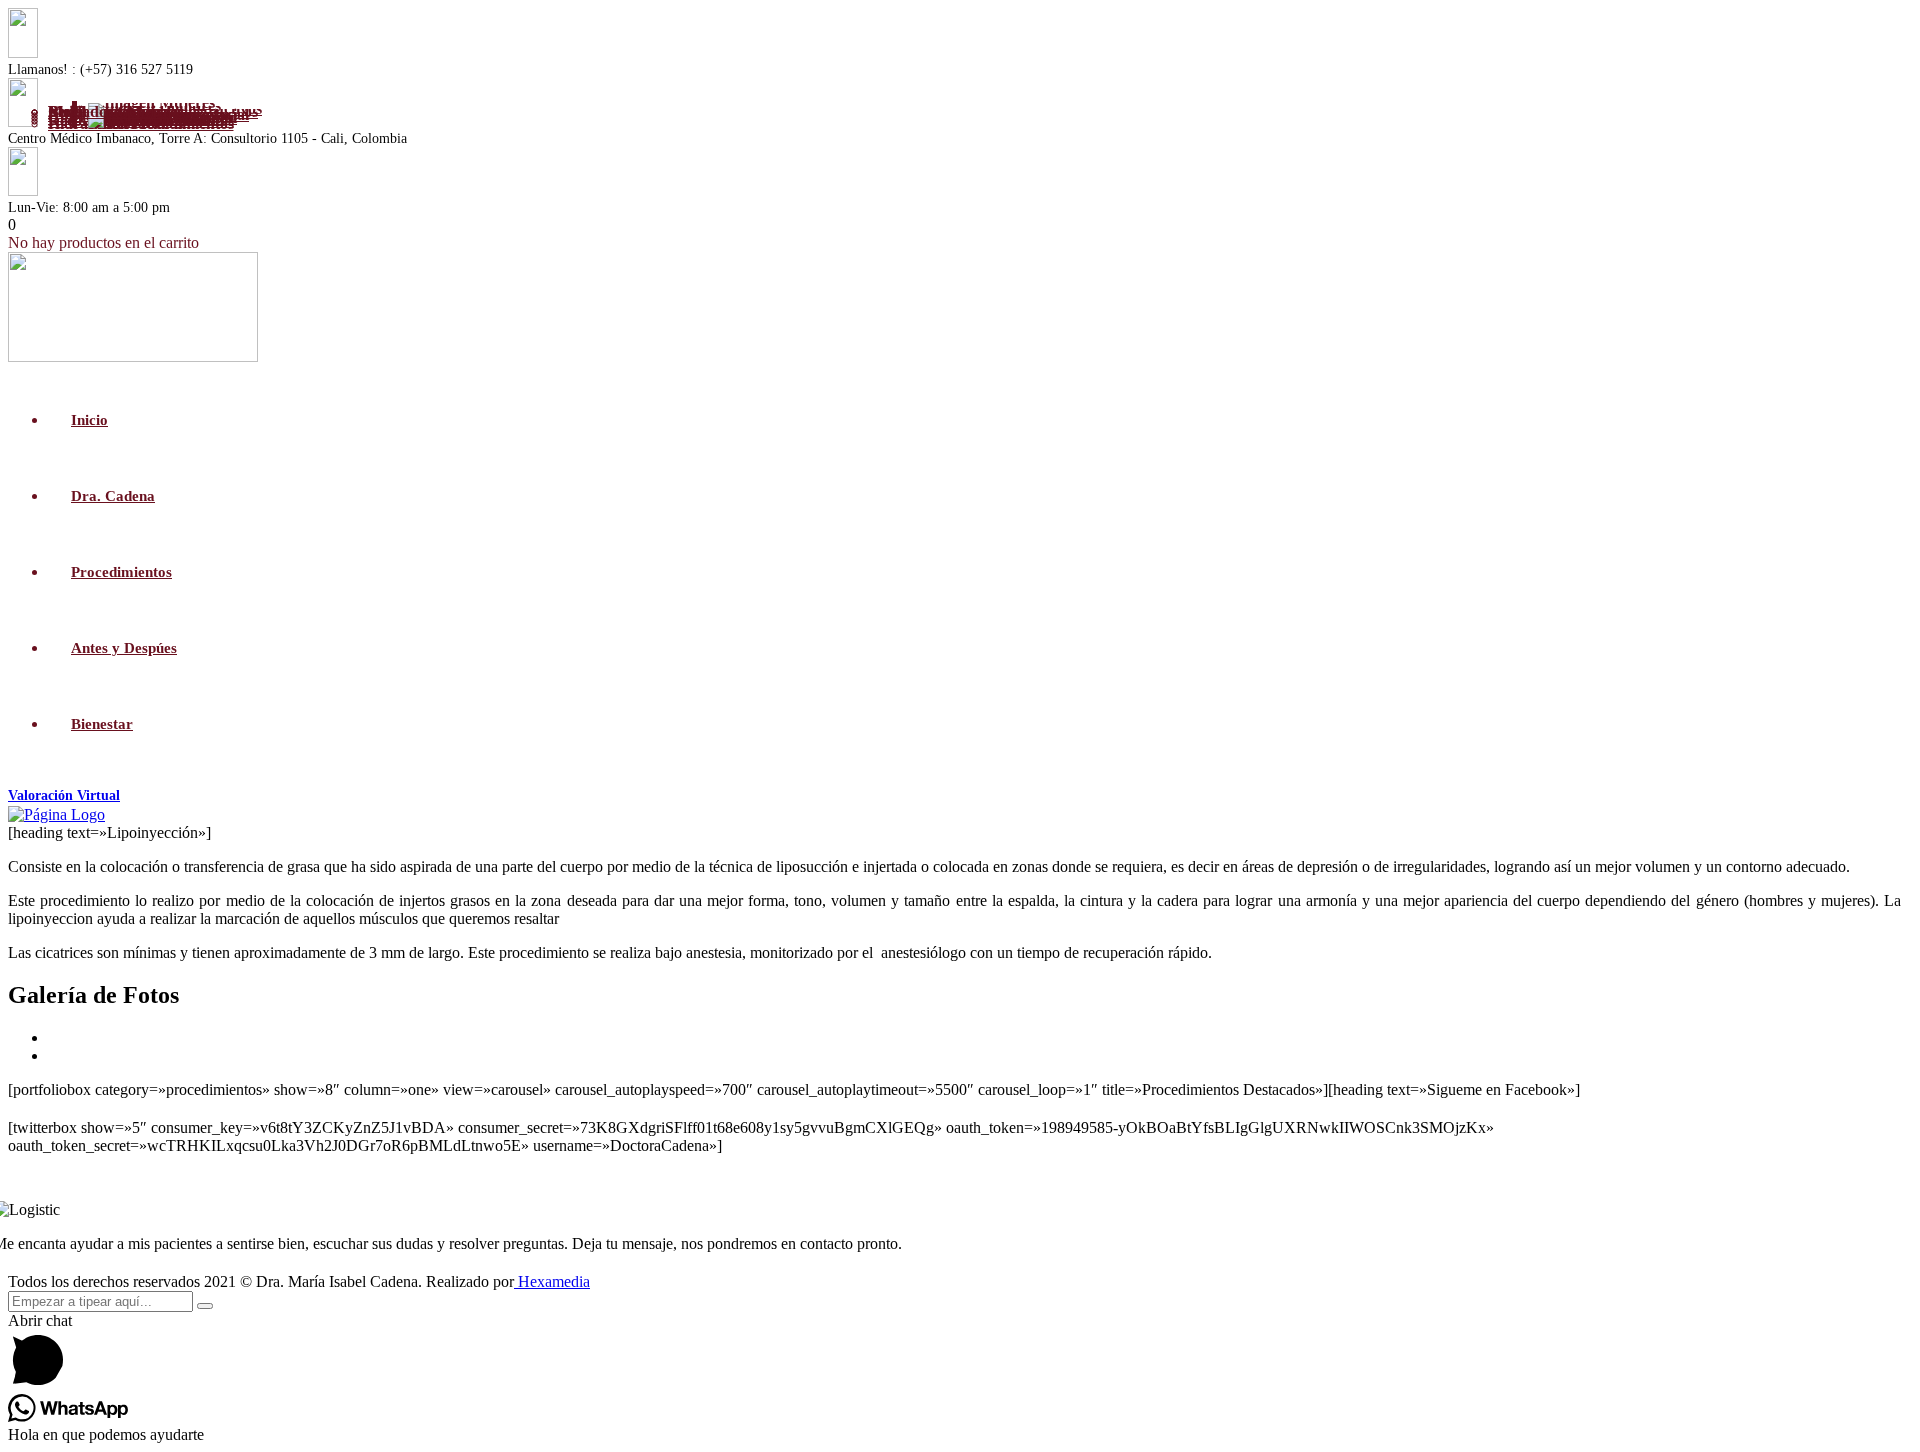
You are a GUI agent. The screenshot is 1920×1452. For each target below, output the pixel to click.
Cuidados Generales (116, 111)
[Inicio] (56, 814)
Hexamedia (552, 1281)
